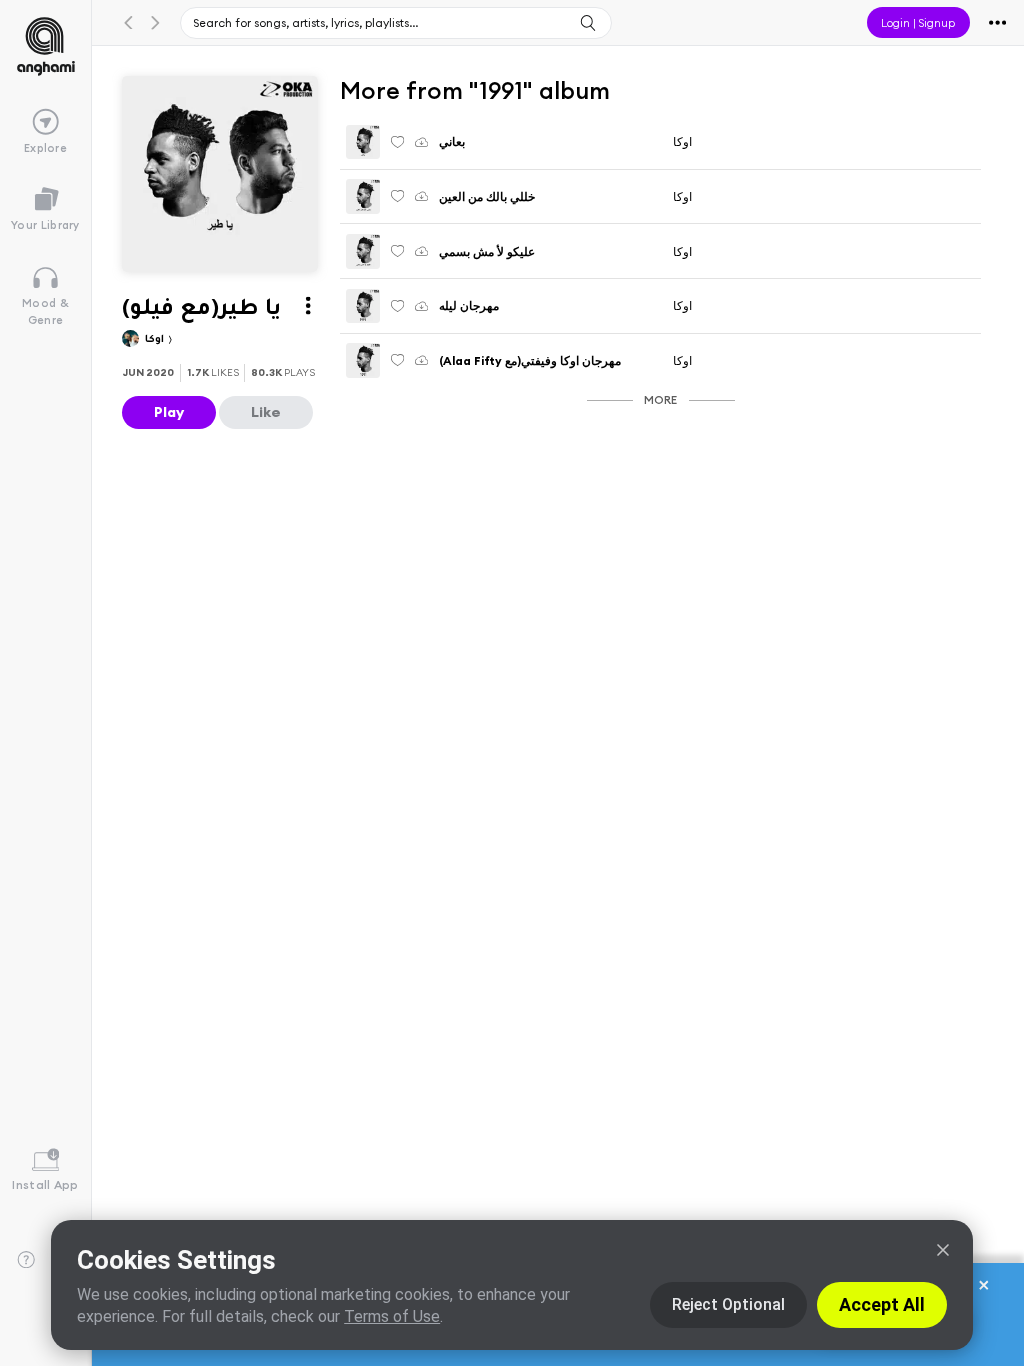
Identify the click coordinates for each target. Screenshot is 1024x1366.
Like (266, 412)
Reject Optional (728, 1304)
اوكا (156, 340)
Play (169, 412)
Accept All (882, 1304)
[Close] (943, 1250)
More (660, 399)
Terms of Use (392, 1316)
